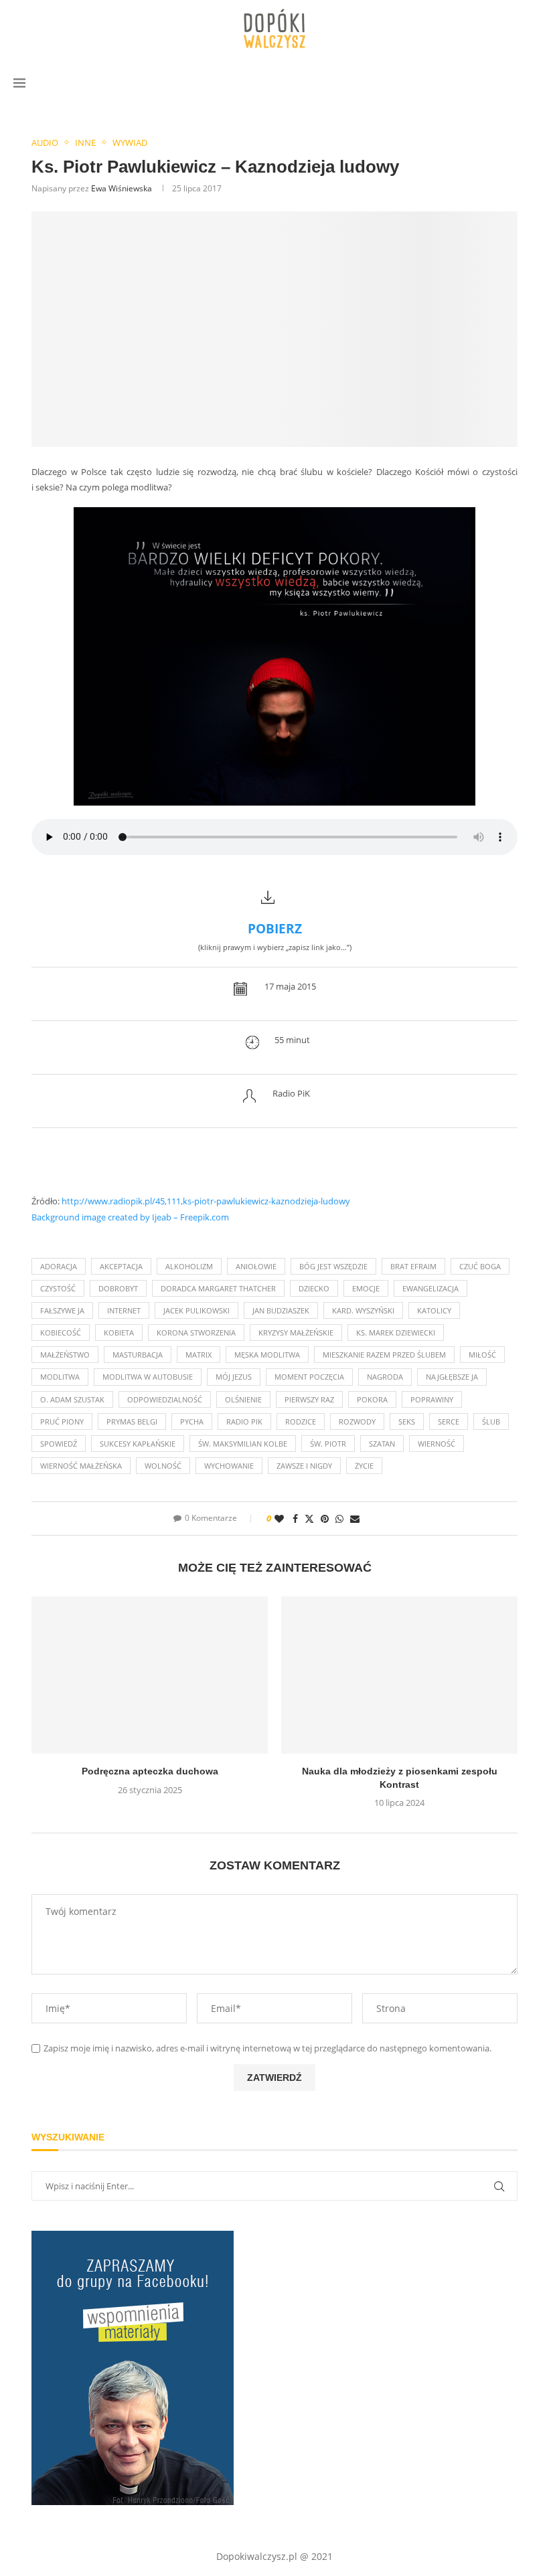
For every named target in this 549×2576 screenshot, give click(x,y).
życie (364, 1466)
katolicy (434, 1310)
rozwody (357, 1421)
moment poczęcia (309, 1377)
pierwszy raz (309, 1399)
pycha (192, 1421)
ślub (491, 1421)
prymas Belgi (132, 1421)
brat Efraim (413, 1266)
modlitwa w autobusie (148, 1377)
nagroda (385, 1377)
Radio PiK (244, 1421)
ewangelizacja (430, 1288)
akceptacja (121, 1266)
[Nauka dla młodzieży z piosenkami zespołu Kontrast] (399, 1675)
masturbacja (138, 1355)
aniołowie (256, 1266)
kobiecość (61, 1332)
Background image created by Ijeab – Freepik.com (130, 1217)
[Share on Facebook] (295, 1519)
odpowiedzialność (165, 1399)
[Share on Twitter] (309, 1519)
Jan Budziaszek (281, 1310)
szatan (382, 1444)
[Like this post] (279, 1519)
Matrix (199, 1355)
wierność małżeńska (81, 1466)
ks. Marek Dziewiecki (396, 1332)
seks (407, 1421)
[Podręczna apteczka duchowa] (150, 1675)
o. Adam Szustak (72, 1399)
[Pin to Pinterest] (325, 1519)
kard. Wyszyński (363, 1310)
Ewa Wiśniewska (122, 188)
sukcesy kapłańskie (138, 1444)
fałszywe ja (62, 1310)
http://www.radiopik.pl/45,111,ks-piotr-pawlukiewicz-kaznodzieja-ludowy (206, 1201)
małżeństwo (65, 1355)
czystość (58, 1288)
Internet (124, 1310)
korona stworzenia (196, 1332)
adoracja (59, 1266)
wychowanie (229, 1466)
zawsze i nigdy (304, 1466)
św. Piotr (328, 1444)
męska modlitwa (267, 1355)
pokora (372, 1399)
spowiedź (59, 1444)
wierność (437, 1444)
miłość (482, 1355)
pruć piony (62, 1421)
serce (449, 1421)
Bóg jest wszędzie (333, 1266)
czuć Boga (480, 1266)
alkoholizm (189, 1266)
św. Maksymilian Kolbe (243, 1444)
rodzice (301, 1421)
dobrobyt (118, 1288)
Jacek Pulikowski (197, 1310)
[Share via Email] (355, 1519)
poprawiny (432, 1399)
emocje (366, 1288)
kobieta (119, 1332)
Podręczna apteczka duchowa (150, 1771)
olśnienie (243, 1399)
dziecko (314, 1288)
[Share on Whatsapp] (339, 1519)
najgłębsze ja (452, 1377)
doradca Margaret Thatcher (218, 1288)
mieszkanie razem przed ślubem (384, 1355)
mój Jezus (234, 1377)
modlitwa (60, 1377)
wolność (163, 1466)
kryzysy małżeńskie (296, 1332)
